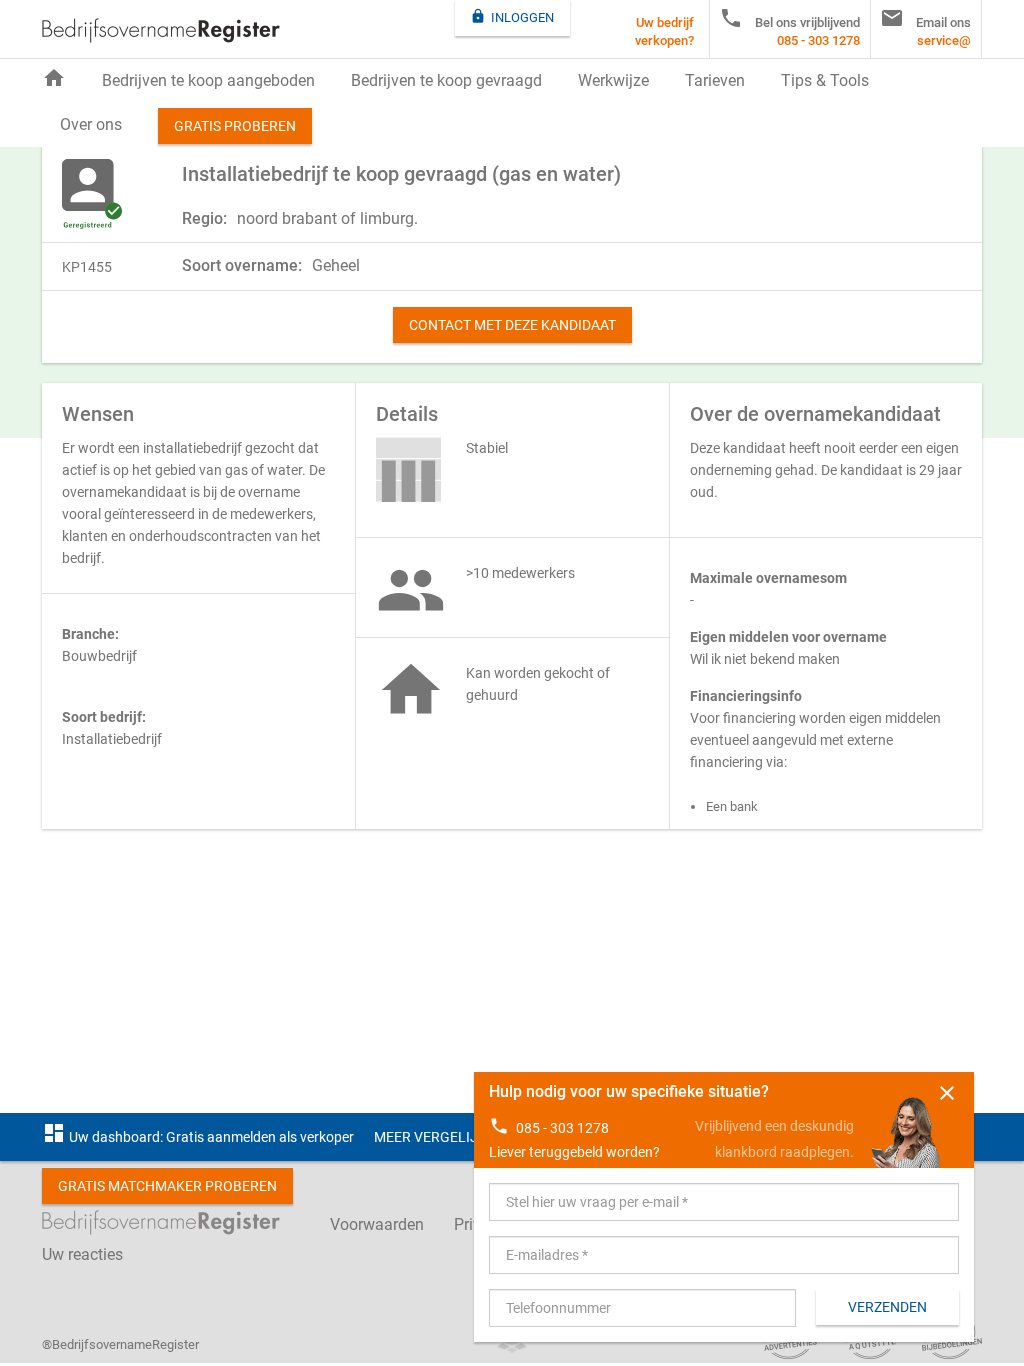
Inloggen (512, 16)
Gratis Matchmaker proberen (167, 1186)
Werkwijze (613, 80)
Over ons (91, 124)
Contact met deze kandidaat (512, 325)
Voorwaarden (377, 1224)
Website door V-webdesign (512, 1345)
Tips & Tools (825, 80)
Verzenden (887, 1307)
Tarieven (715, 80)
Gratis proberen (235, 126)
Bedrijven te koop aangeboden (208, 80)
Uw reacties (82, 1254)
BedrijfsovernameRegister (161, 30)
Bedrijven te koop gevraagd (446, 80)
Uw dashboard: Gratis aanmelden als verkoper (198, 1137)
